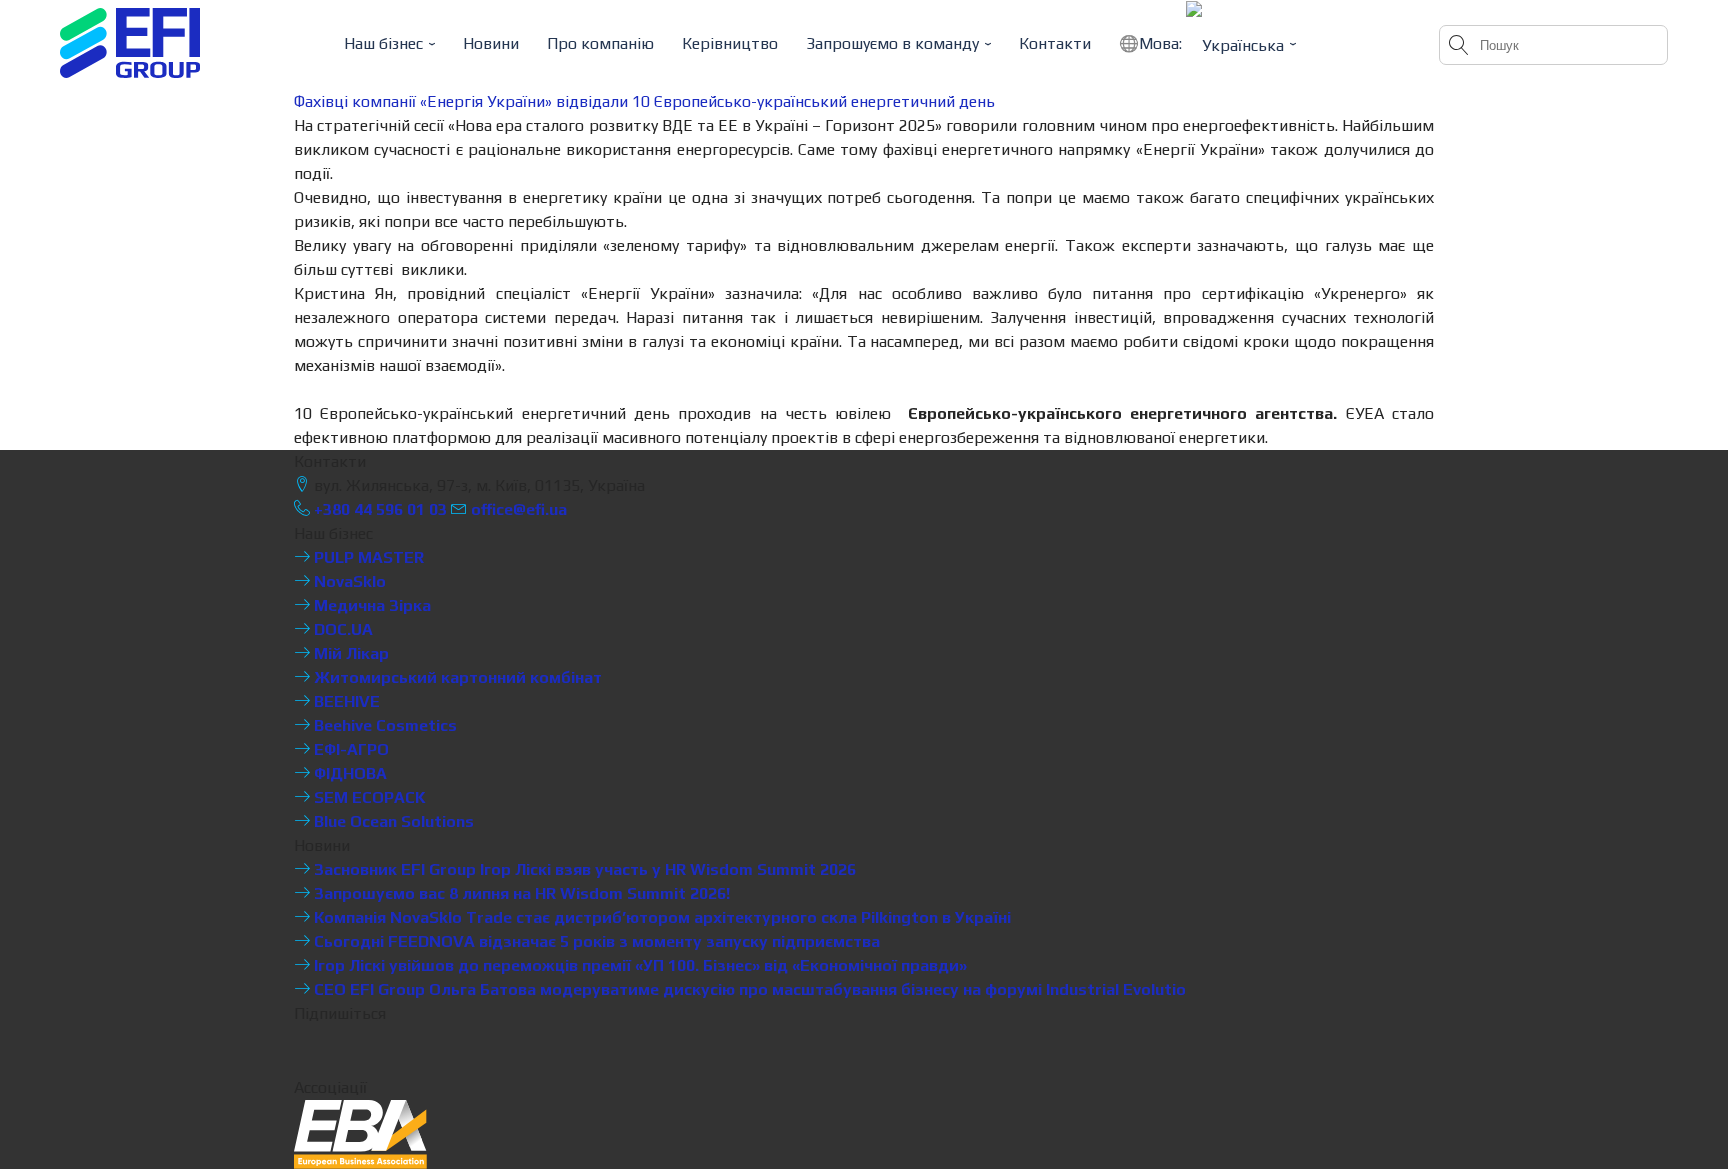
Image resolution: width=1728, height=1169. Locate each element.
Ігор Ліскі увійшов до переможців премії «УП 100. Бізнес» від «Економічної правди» (638, 965)
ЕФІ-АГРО (349, 749)
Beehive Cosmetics (383, 725)
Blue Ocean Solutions (392, 821)
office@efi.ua (519, 509)
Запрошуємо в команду (892, 43)
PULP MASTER (367, 557)
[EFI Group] (130, 43)
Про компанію (600, 43)
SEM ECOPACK (368, 797)
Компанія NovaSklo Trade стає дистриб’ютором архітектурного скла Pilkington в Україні (660, 917)
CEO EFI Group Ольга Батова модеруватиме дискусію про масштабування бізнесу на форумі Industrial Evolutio (748, 989)
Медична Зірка (370, 605)
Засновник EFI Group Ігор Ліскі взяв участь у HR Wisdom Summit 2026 (583, 869)
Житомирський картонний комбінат (456, 677)
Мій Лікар (349, 653)
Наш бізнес (383, 43)
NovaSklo (348, 581)
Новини (491, 43)
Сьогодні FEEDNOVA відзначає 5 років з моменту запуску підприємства (595, 941)
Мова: (1162, 43)
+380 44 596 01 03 (378, 509)
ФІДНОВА (348, 773)
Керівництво (730, 43)
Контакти (1055, 43)
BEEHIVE (345, 701)
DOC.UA (341, 629)
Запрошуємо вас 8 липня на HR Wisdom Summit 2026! (520, 893)
